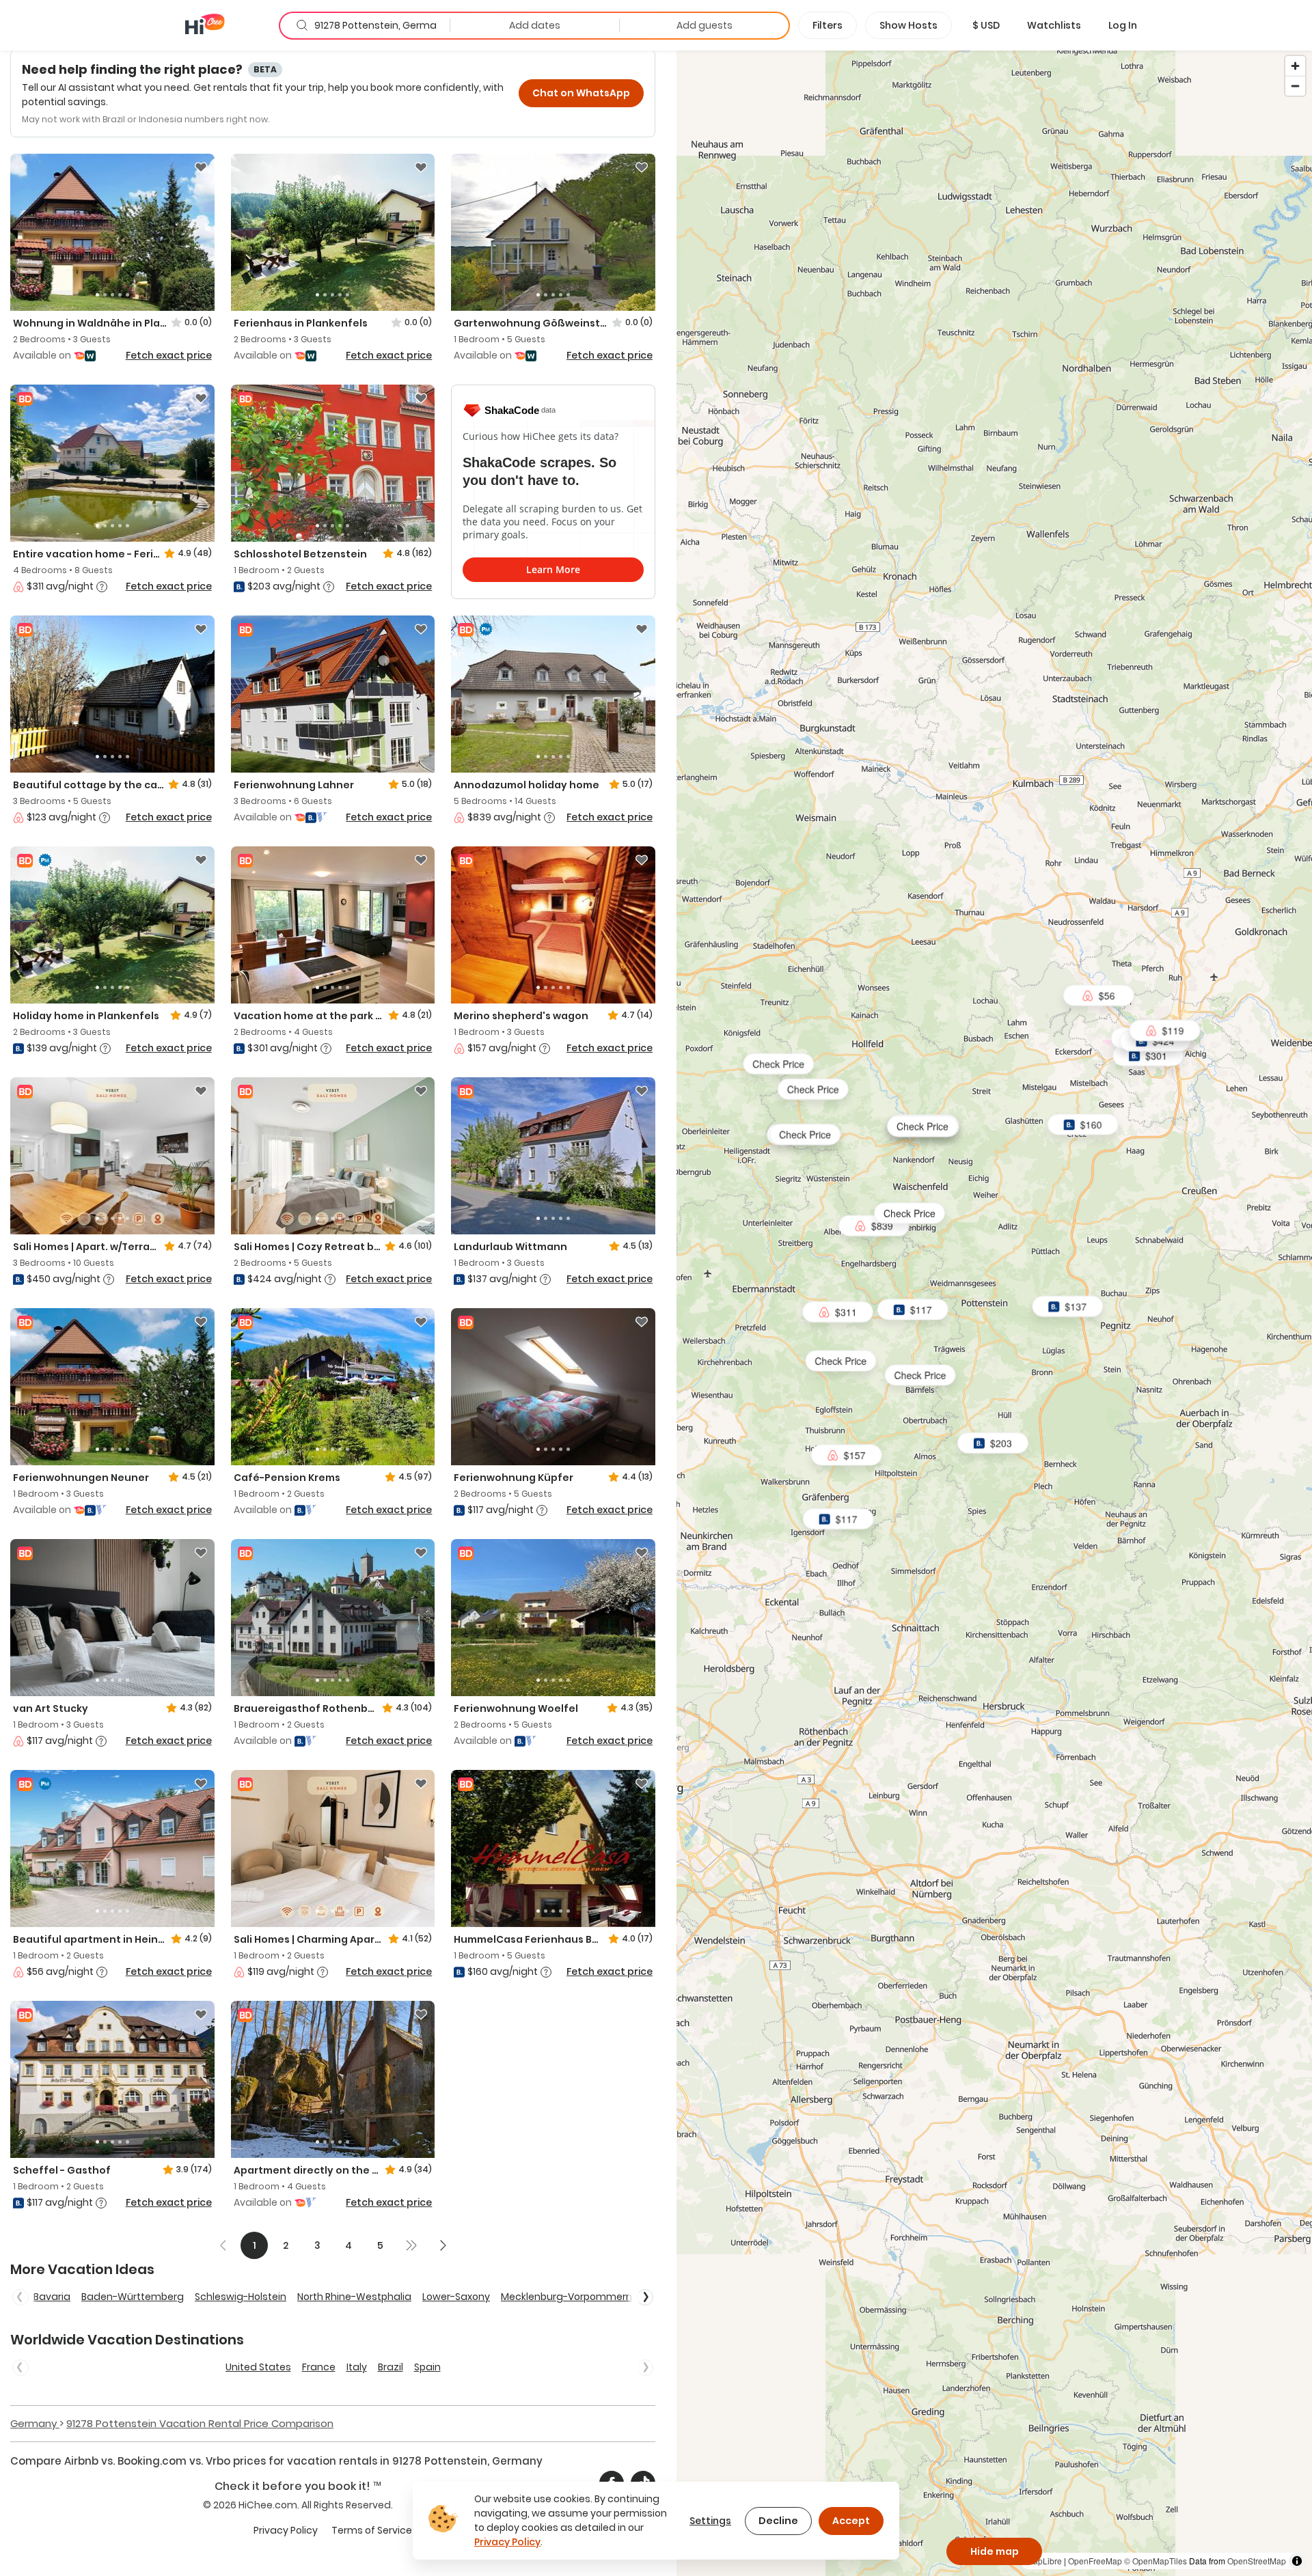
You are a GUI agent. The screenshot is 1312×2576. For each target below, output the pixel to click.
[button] (986, 25)
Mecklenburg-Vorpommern (566, 2297)
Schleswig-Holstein (241, 2297)
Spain (427, 2367)
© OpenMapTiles (1156, 2561)
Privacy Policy (286, 2530)
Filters (828, 25)
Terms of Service (372, 2530)
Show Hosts (908, 25)
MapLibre (1044, 2561)
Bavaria (52, 2297)
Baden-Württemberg (133, 2297)
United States (258, 2367)
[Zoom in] (1295, 66)
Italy (357, 2367)
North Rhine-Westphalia (354, 2297)
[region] (994, 1313)
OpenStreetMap (1257, 2561)
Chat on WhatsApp (581, 93)
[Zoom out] (1295, 86)
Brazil (391, 2367)
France (319, 2367)
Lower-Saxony (456, 2297)
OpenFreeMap (1095, 2561)
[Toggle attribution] (1297, 2561)
